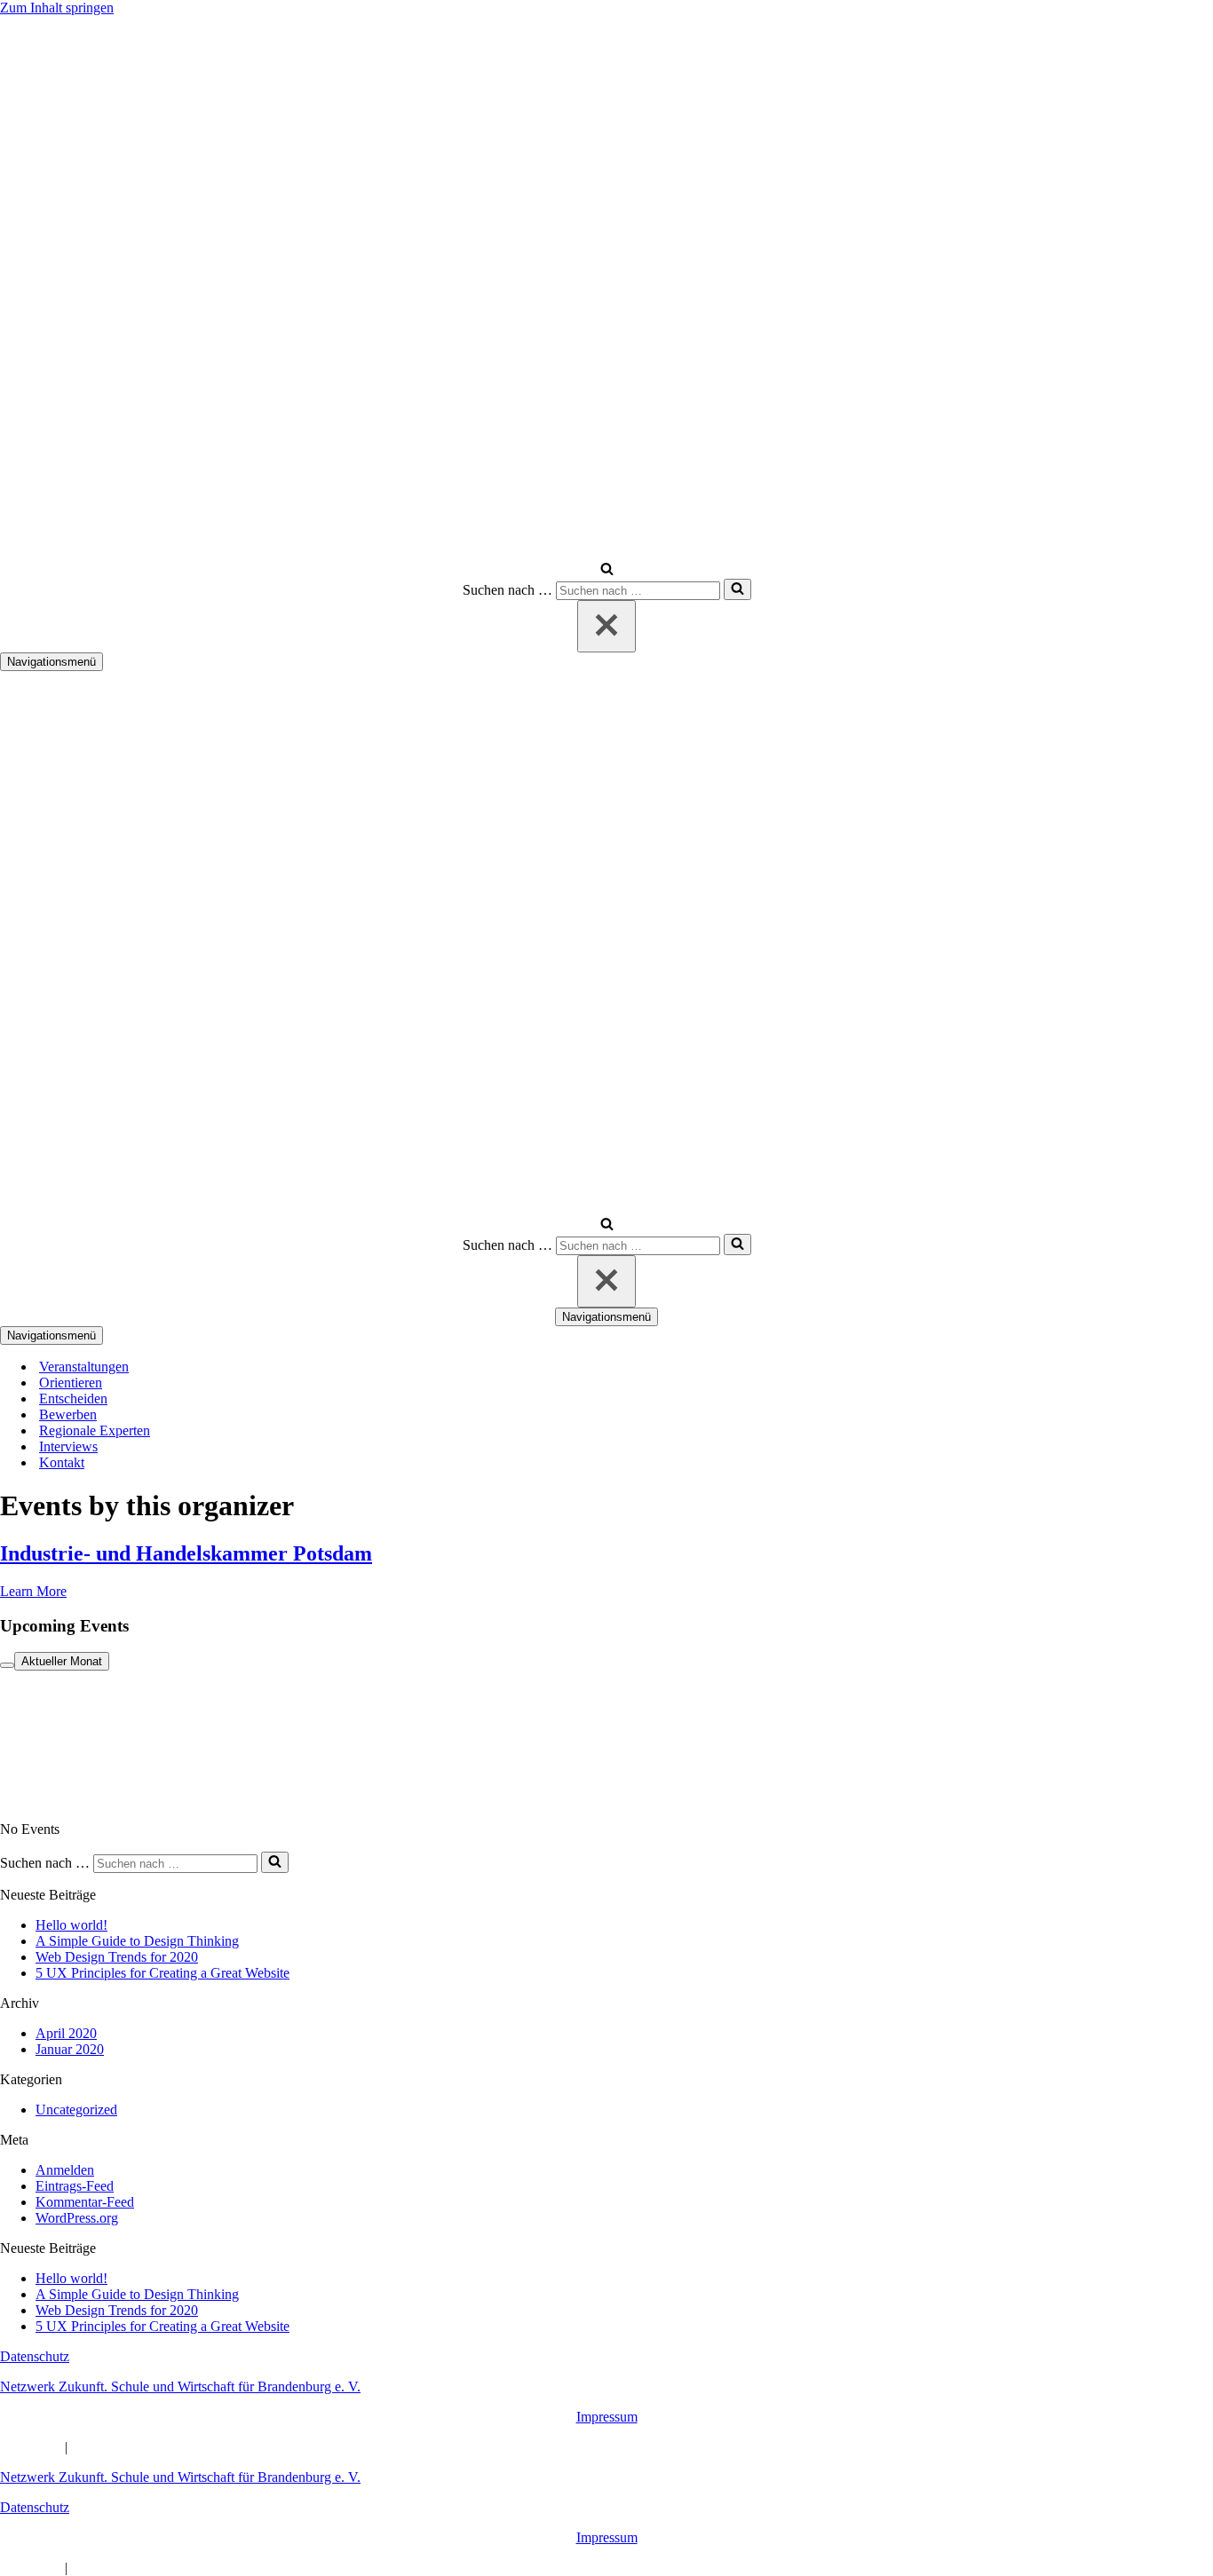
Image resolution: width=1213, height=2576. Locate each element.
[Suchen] (607, 570)
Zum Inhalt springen (57, 8)
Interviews (68, 1446)
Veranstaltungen (84, 1367)
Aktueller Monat (62, 1661)
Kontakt (62, 1462)
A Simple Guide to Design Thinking (137, 1941)
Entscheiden (73, 1399)
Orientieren (71, 1383)
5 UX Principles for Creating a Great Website (163, 1973)
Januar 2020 (70, 2049)
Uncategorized (76, 2110)
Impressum (607, 2417)
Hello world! (71, 1925)
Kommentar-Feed (85, 2202)
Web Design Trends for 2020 (117, 1957)
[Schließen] (606, 626)
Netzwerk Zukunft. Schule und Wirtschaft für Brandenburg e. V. (180, 2386)
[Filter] (7, 1665)
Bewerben (68, 1414)
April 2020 (66, 2033)
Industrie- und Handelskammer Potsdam (186, 1553)
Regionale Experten (95, 1430)
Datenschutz (35, 2356)
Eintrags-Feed (75, 2186)
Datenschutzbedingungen (142, 2447)
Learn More (33, 1591)
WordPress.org (77, 2218)
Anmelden (65, 2170)
